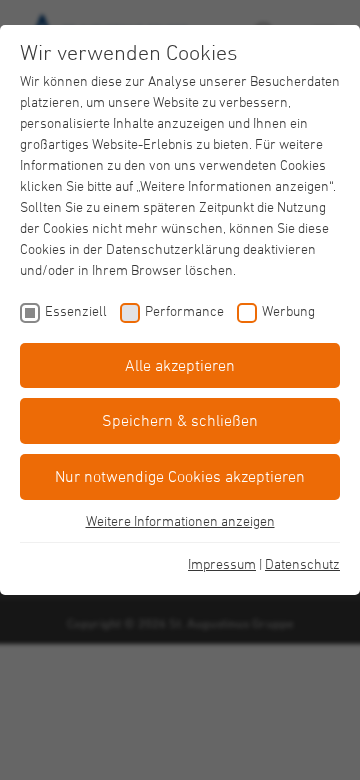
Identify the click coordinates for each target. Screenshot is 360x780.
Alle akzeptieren (180, 365)
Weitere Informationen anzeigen (180, 520)
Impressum (222, 563)
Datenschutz (302, 563)
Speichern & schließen (180, 420)
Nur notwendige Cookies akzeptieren (180, 476)
